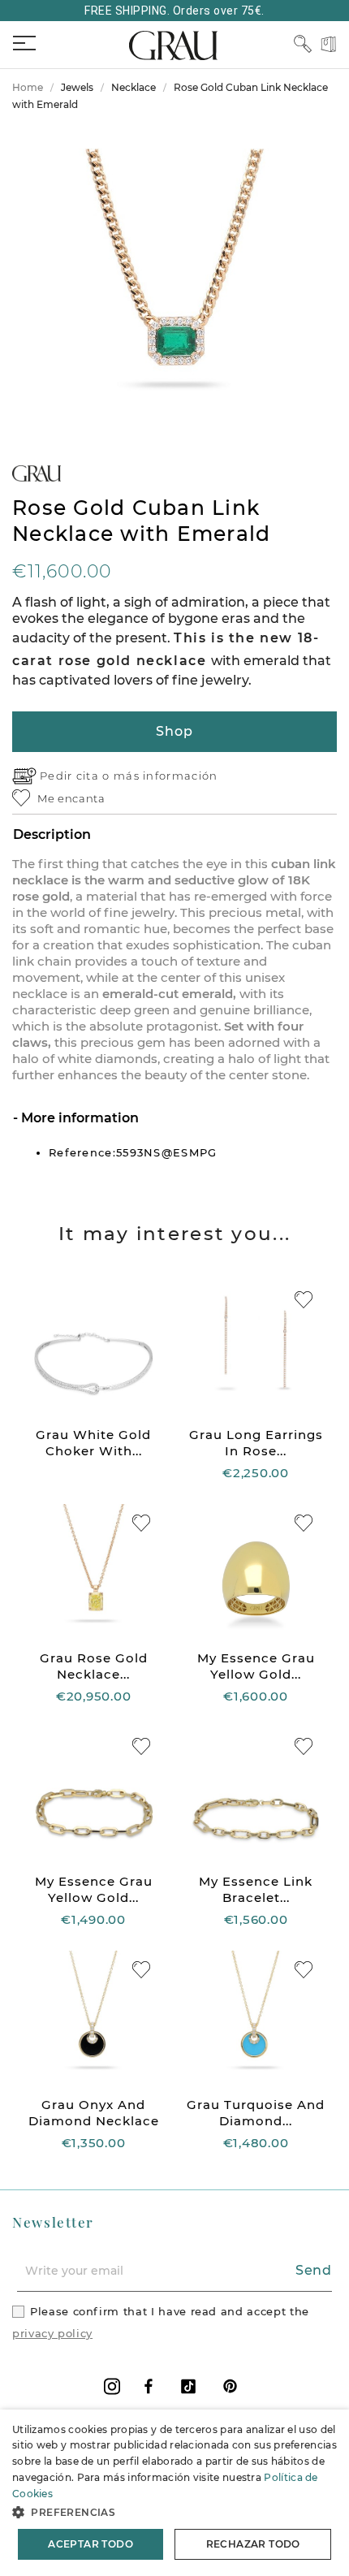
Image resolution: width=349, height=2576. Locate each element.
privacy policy (52, 2333)
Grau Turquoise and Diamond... (256, 2113)
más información (166, 776)
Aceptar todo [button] (90, 2544)
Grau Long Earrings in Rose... (256, 1443)
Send (314, 2270)
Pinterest (230, 2386)
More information (78, 1118)
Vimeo (188, 2386)
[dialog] (174, 2493)
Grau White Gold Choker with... (93, 1443)
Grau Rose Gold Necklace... (94, 1666)
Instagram (112, 2386)
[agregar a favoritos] (304, 1300)
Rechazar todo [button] (253, 2544)
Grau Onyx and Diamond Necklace (94, 2113)
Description (52, 834)
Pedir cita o (77, 776)
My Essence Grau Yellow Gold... (256, 1666)
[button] (174, 2512)
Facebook (149, 2386)
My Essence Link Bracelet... (256, 1889)
